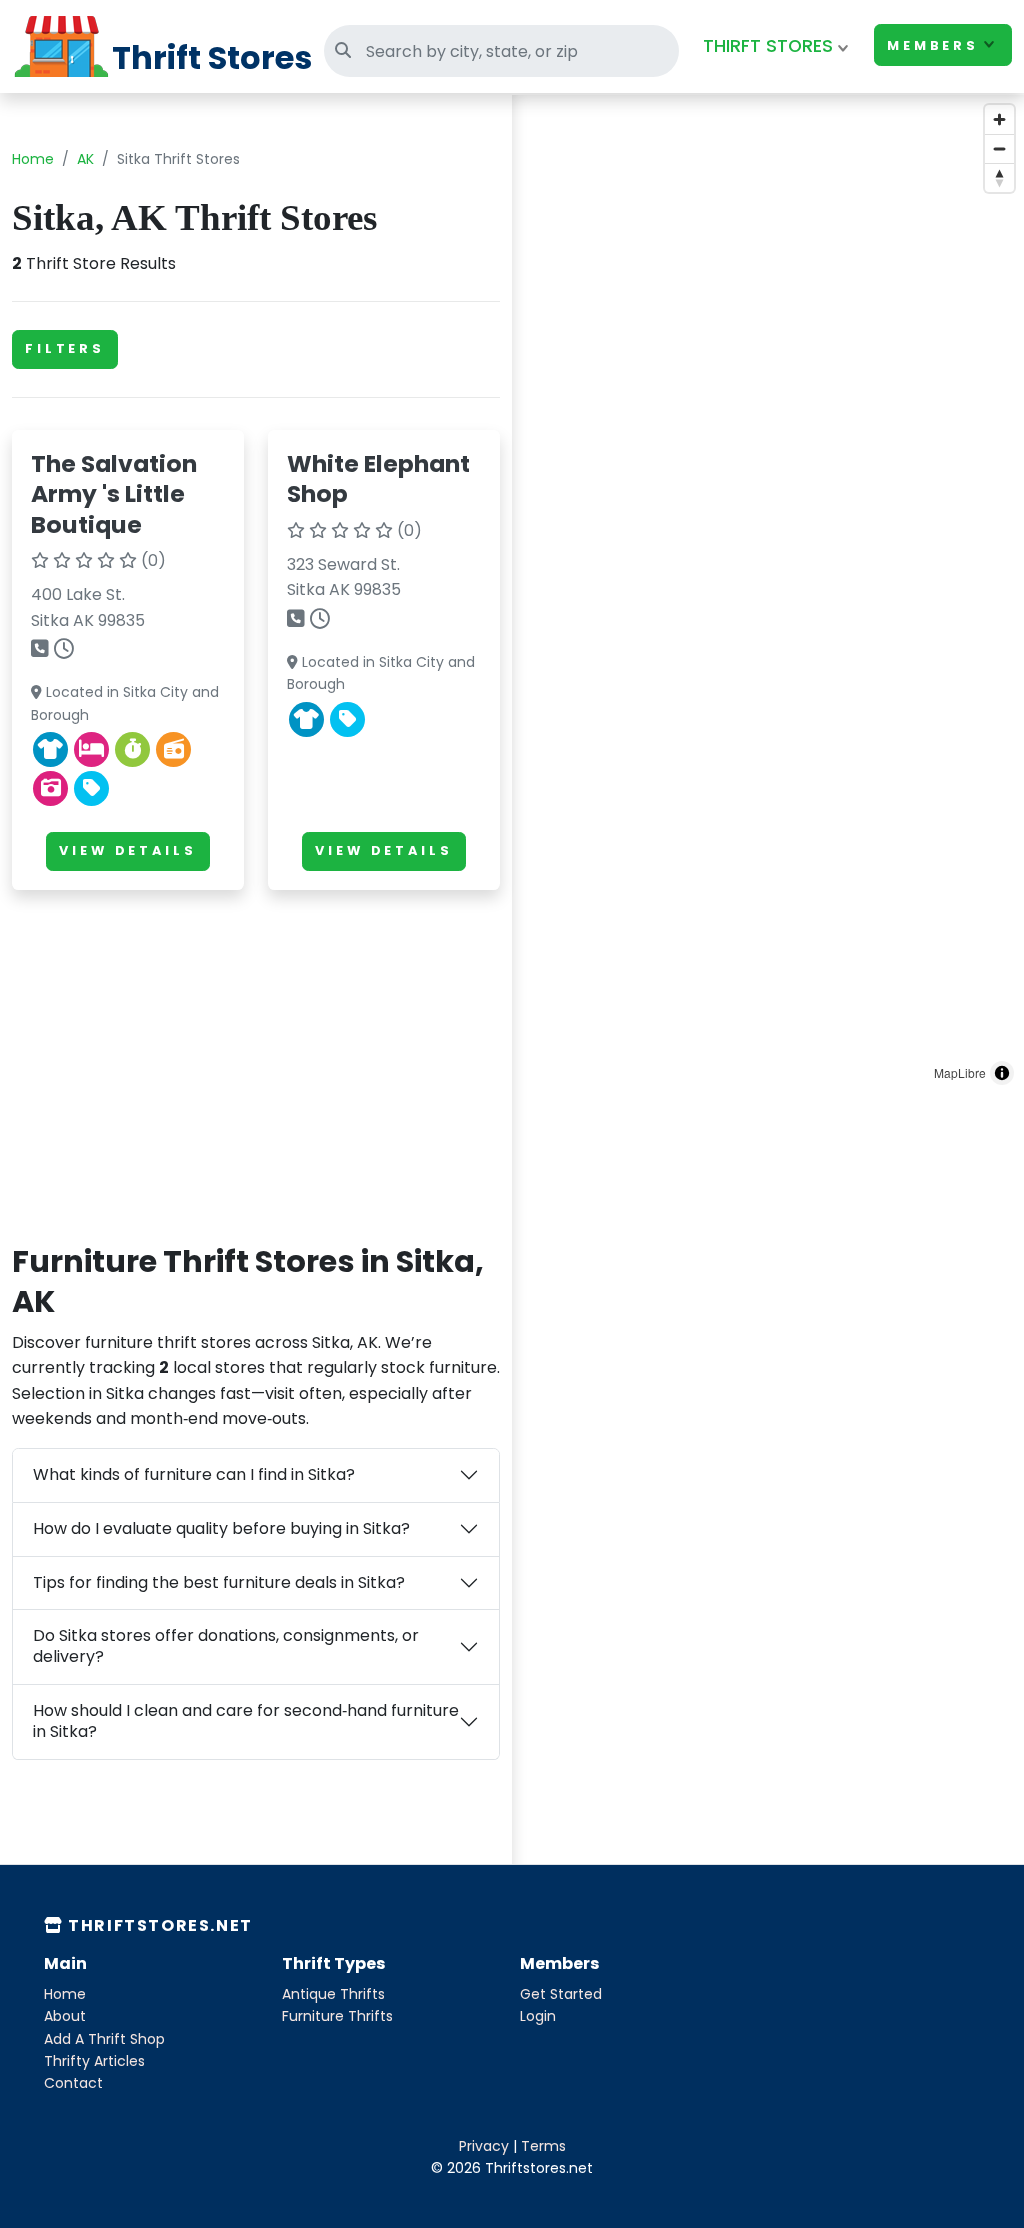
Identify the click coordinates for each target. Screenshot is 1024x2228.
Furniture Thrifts (337, 2016)
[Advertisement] (256, 1046)
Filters (65, 348)
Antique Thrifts (333, 1994)
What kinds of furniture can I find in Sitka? (194, 1474)
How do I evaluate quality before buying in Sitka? (221, 1528)
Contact (73, 2083)
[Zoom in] (999, 119)
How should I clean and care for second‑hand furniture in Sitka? (246, 1721)
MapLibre (960, 1072)
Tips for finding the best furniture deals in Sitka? (219, 1582)
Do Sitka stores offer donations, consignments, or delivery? (226, 1646)
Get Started (561, 1994)
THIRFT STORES (768, 46)
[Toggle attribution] (1002, 1073)
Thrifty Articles (94, 2061)
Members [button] (933, 45)
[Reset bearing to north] (999, 177)
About (65, 2016)
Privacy (484, 2146)
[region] (768, 595)
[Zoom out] (999, 148)
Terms (543, 2146)
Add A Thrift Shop (104, 2039)
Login (538, 2016)
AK (85, 159)
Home (33, 159)
